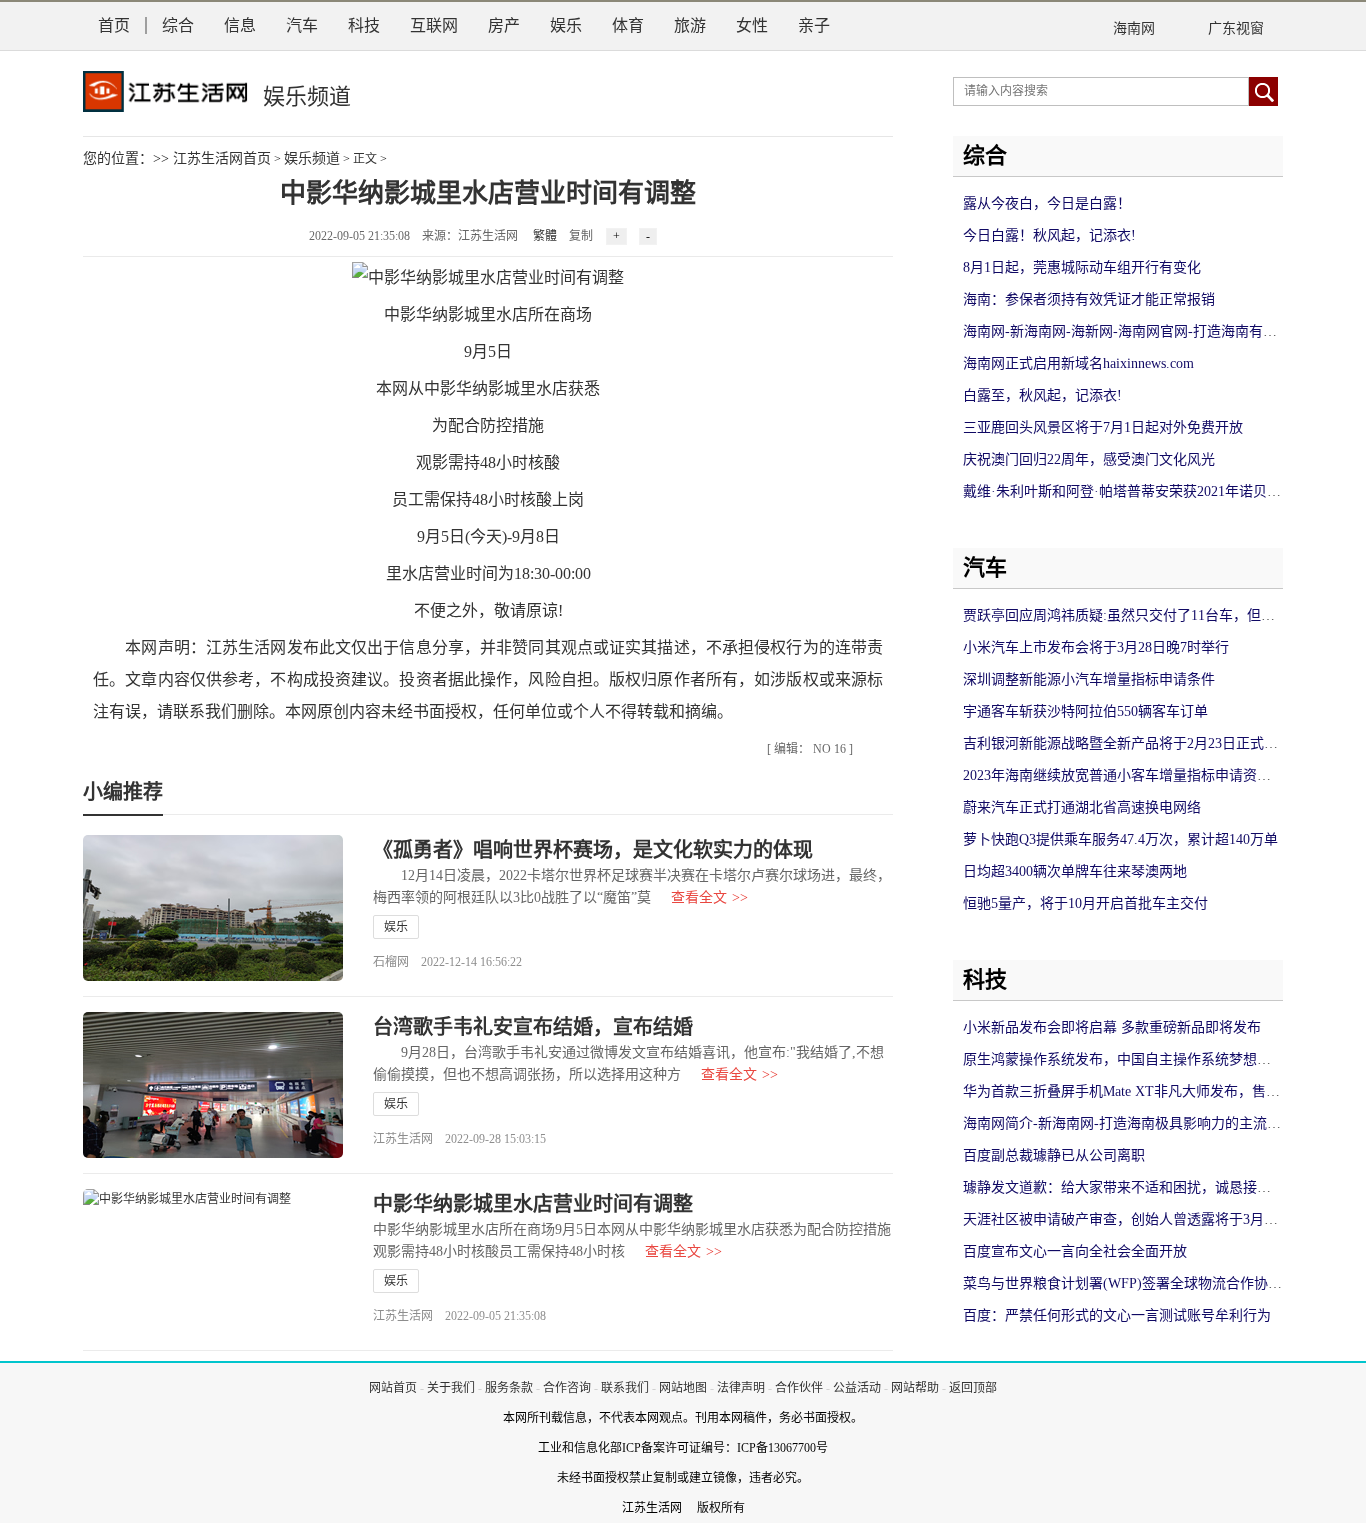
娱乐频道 (312, 158)
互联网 (434, 25)
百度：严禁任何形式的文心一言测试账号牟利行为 (1117, 1315)
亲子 (814, 25)
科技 (364, 25)
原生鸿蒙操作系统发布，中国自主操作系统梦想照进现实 (1138, 1059)
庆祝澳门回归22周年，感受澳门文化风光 (1089, 459)
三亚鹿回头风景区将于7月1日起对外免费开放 (1103, 427)
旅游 (690, 25)
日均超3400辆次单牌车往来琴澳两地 (1075, 871)
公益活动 (857, 1388)
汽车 (302, 25)
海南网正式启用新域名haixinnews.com (1078, 363)
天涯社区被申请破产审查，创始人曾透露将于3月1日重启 (1138, 1219)
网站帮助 (915, 1388)
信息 (240, 25)
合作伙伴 (799, 1388)
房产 (504, 25)
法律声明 (741, 1388)
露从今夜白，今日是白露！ (1047, 203)
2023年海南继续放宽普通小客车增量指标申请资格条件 (1131, 775)
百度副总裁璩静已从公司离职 (1054, 1155)
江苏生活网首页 (222, 158)
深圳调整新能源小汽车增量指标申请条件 (1089, 679)
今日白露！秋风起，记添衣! (1049, 235)
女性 (752, 25)
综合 (178, 25)
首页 (114, 25)
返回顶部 (973, 1388)
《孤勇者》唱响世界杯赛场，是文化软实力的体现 (593, 850)
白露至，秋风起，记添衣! (1042, 395)
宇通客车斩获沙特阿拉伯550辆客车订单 (1085, 711)
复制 (581, 236)
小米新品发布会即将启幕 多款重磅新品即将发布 (1112, 1027)
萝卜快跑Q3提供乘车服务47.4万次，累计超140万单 (1120, 839)
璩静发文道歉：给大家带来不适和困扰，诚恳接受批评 (1131, 1187)
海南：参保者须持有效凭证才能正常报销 (1089, 299)
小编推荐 (123, 792)
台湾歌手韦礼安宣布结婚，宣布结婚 (533, 1027)
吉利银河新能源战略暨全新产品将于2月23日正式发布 (1127, 743)
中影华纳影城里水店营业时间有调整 (533, 1204)
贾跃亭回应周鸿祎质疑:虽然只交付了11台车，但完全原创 (1140, 615)
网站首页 (393, 1388)
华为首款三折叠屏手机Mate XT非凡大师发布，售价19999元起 (1153, 1091)
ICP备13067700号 (782, 1448)
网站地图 (683, 1388)
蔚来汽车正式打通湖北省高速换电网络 (1082, 807)
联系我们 (625, 1388)
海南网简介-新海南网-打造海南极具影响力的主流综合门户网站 (1157, 1123)
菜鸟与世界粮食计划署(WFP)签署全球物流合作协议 (1122, 1283)
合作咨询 (567, 1388)
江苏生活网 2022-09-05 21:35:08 (459, 1316)
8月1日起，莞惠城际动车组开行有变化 (1082, 267)
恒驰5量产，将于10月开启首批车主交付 (1085, 903)
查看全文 (709, 897)
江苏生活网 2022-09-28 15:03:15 (459, 1139)
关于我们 (451, 1388)
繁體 (545, 236)
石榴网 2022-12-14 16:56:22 (447, 962)
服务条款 (509, 1388)
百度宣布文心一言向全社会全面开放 (1075, 1251)
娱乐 (566, 25)
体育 (628, 25)
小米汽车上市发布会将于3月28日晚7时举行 (1096, 647)
